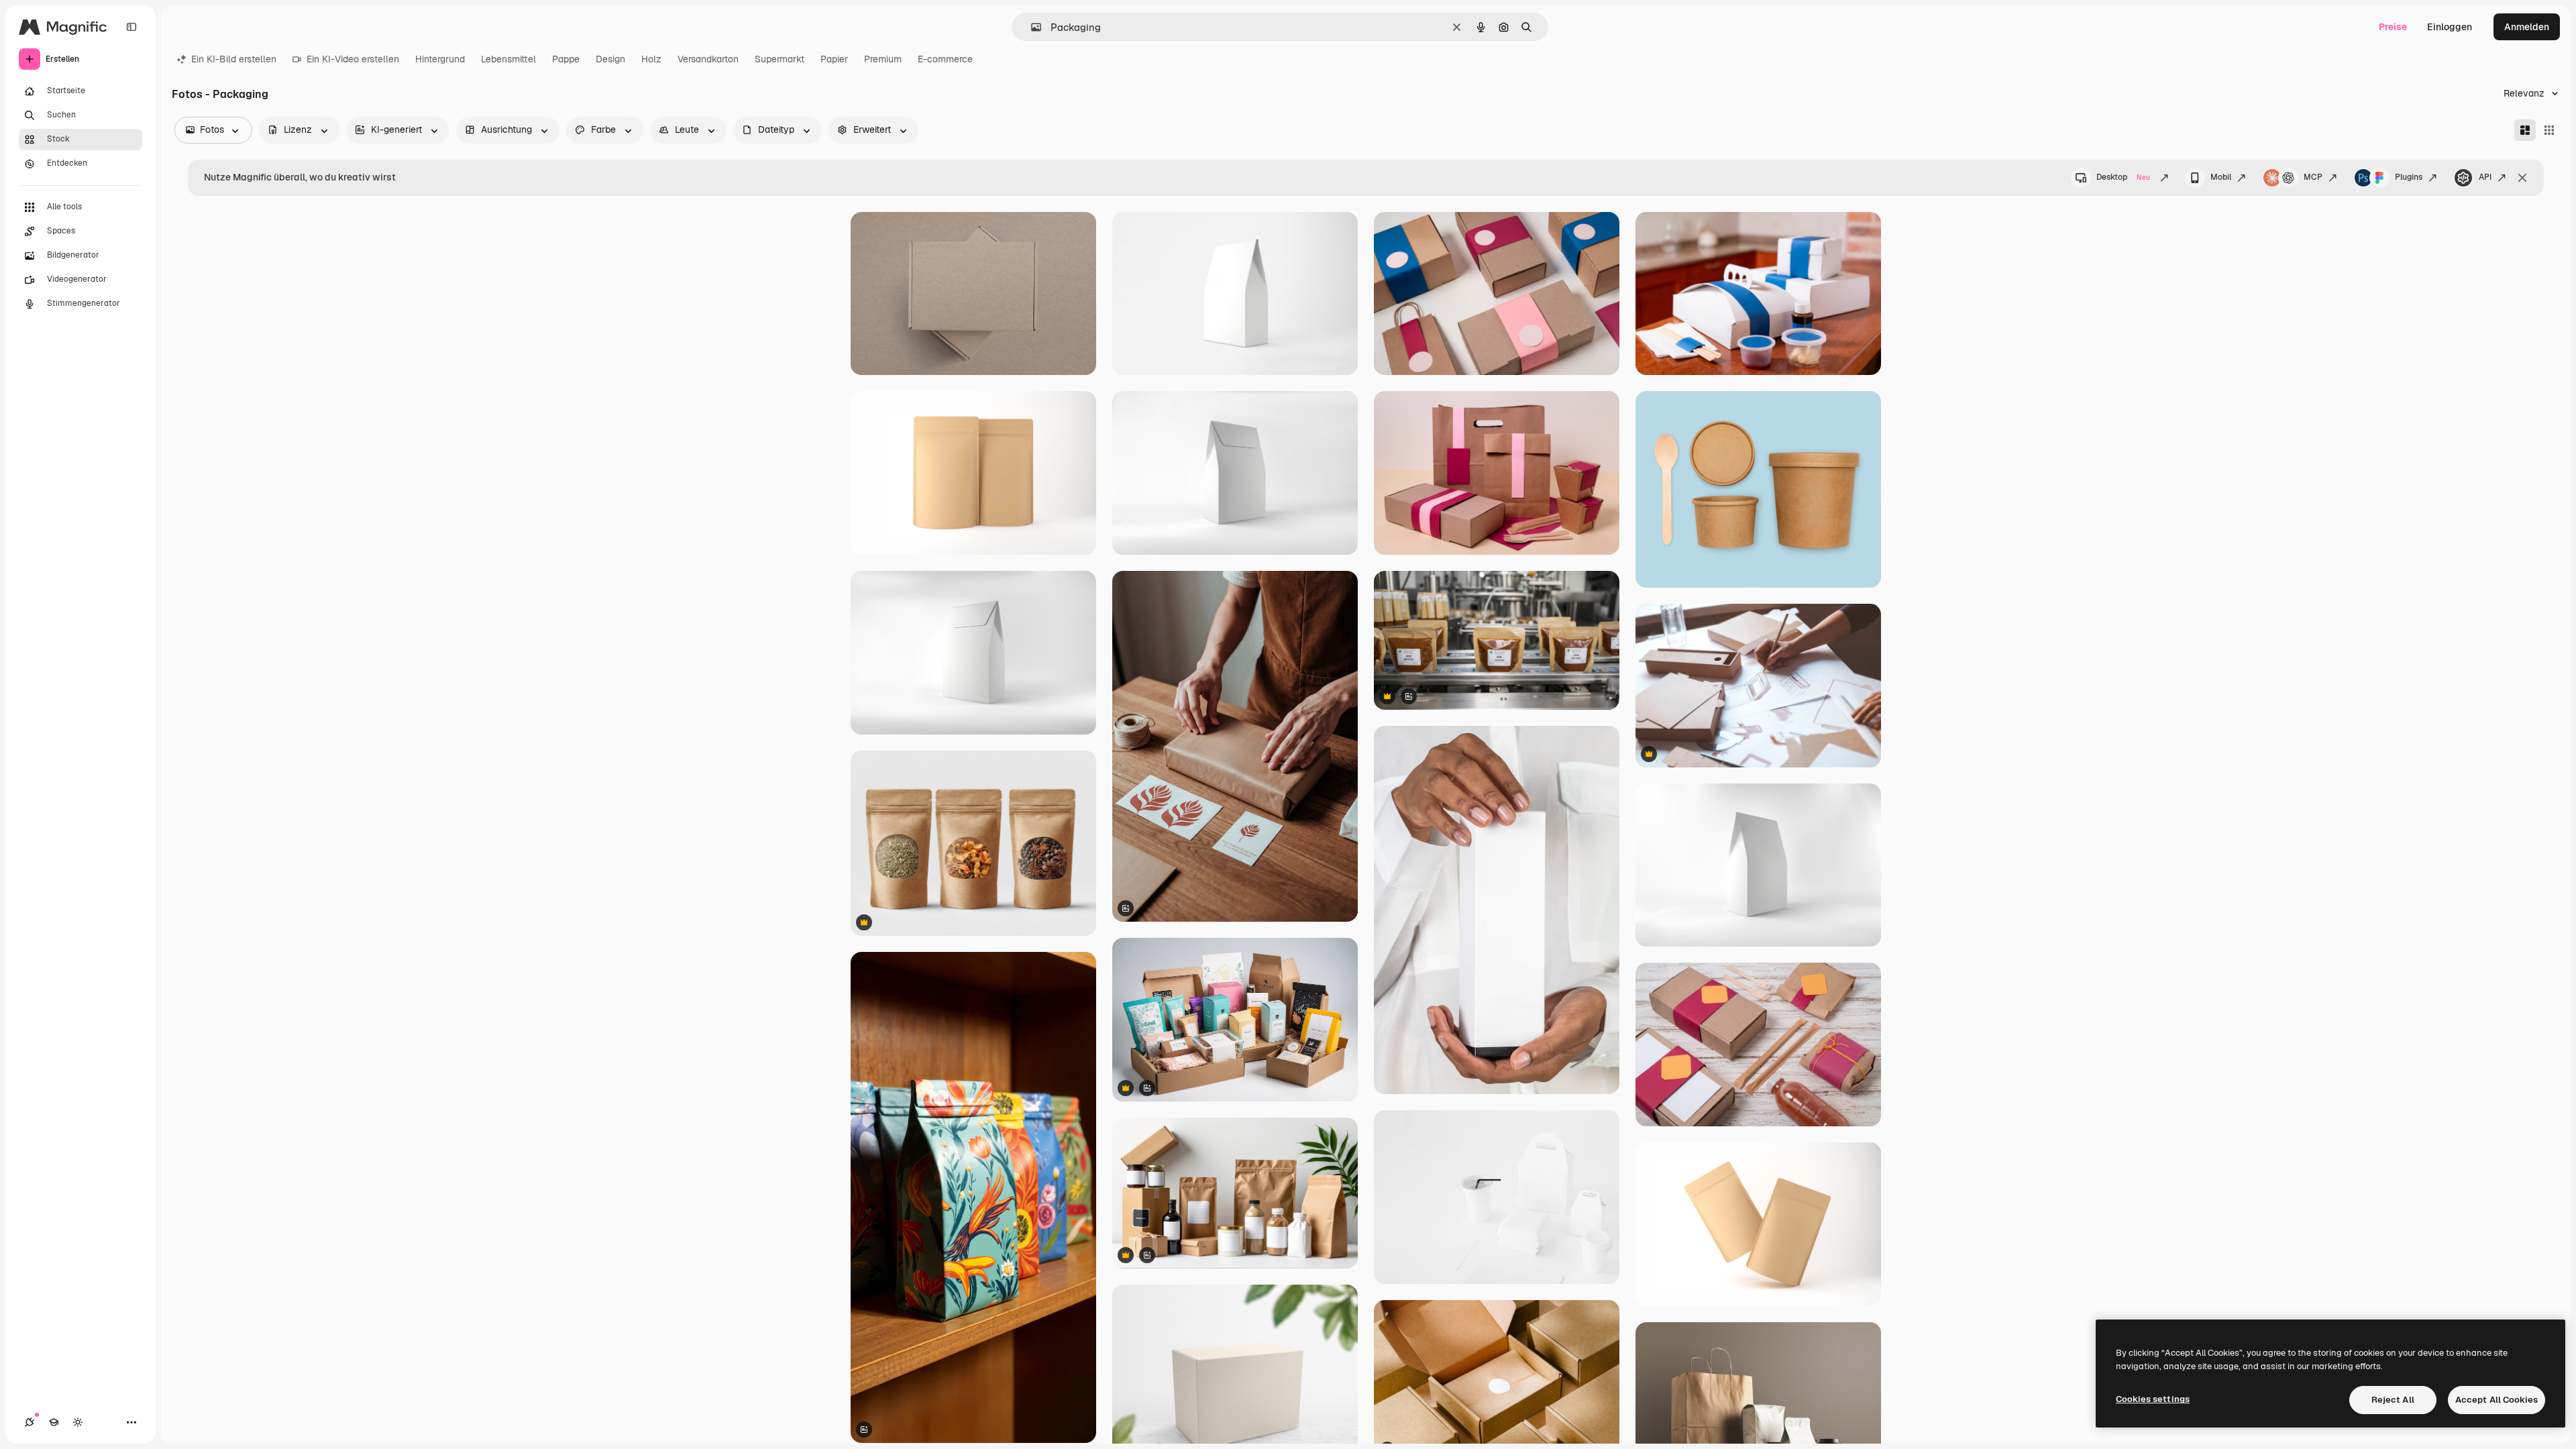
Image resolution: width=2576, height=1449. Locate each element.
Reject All (2393, 1400)
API (2485, 177)
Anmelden (2527, 27)
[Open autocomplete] (1031, 27)
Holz (651, 59)
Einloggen (2450, 27)
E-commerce (945, 59)
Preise (2393, 27)
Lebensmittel (508, 59)
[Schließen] (2522, 178)
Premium (883, 59)
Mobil (2221, 177)
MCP (2313, 177)
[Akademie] (54, 1422)
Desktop (2123, 177)
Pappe (566, 59)
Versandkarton (708, 59)
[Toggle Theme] (78, 1422)
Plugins (2409, 177)
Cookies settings (2153, 1399)
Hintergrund (440, 59)
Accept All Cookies (2497, 1400)
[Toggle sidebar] (131, 27)
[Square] (2549, 130)
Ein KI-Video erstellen (353, 59)
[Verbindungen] (30, 1422)
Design (610, 59)
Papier (834, 59)
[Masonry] (2525, 130)
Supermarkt (780, 59)
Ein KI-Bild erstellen (234, 59)
